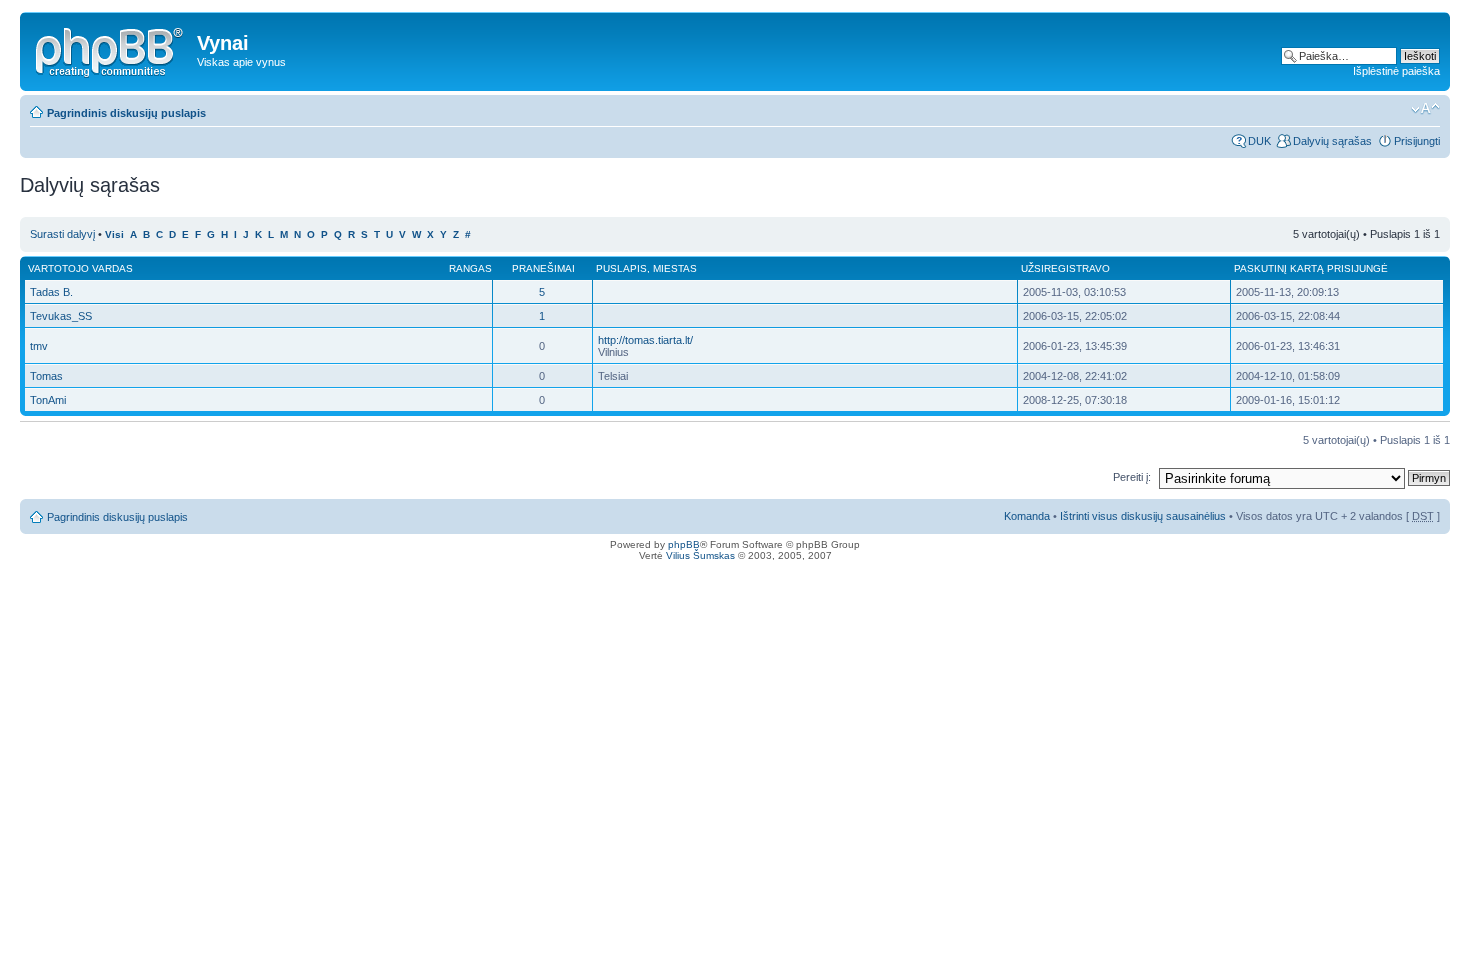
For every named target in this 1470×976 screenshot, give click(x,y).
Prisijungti (1417, 141)
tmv (39, 346)
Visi (114, 234)
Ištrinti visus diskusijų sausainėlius (1143, 516)
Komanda (1027, 516)
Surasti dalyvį (62, 234)
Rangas (470, 268)
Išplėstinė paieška (1396, 71)
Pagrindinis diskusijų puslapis (126, 113)
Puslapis (621, 268)
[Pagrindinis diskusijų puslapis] (111, 49)
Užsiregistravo (1065, 268)
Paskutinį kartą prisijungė (1311, 268)
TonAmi (48, 400)
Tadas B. (51, 292)
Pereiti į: (1132, 477)
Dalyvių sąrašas (1332, 141)
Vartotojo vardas (80, 268)
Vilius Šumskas (700, 555)
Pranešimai (543, 268)
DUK (1259, 141)
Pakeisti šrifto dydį (1425, 109)
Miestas (675, 268)
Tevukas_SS (61, 316)
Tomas (46, 376)
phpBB (684, 544)
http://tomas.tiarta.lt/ (645, 340)
